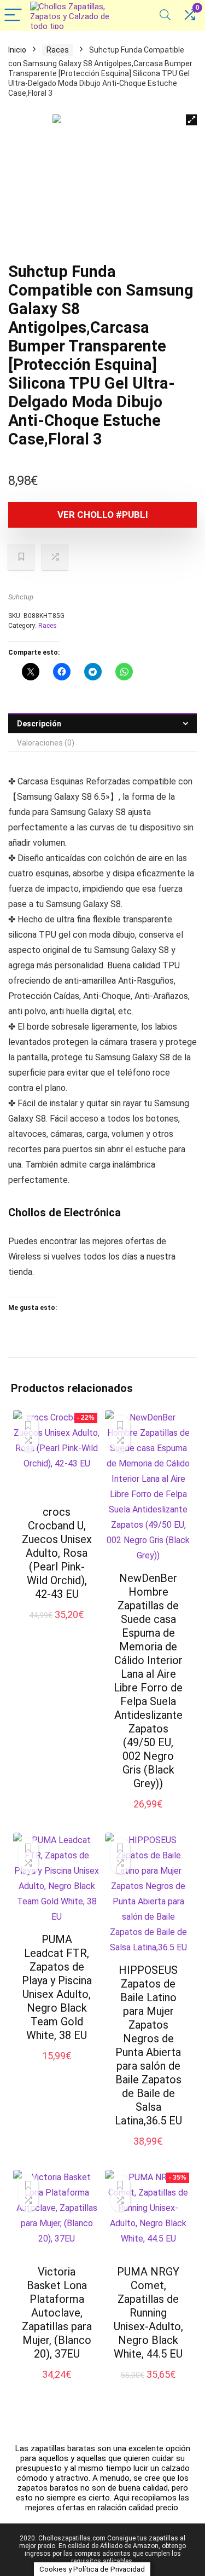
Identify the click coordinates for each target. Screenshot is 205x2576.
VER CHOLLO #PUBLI (103, 515)
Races (58, 50)
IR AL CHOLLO (57, 1627)
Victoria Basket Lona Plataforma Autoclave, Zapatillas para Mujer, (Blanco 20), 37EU (57, 2313)
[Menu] (13, 16)
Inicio (17, 50)
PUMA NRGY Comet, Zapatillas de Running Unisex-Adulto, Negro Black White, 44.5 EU (148, 2313)
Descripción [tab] (39, 724)
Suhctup (21, 597)
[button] (191, 120)
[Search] (165, 16)
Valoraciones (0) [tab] (46, 743)
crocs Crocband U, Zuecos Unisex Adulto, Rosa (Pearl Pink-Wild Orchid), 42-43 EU (57, 1553)
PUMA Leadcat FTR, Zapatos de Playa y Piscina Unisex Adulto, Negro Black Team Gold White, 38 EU (57, 1987)
